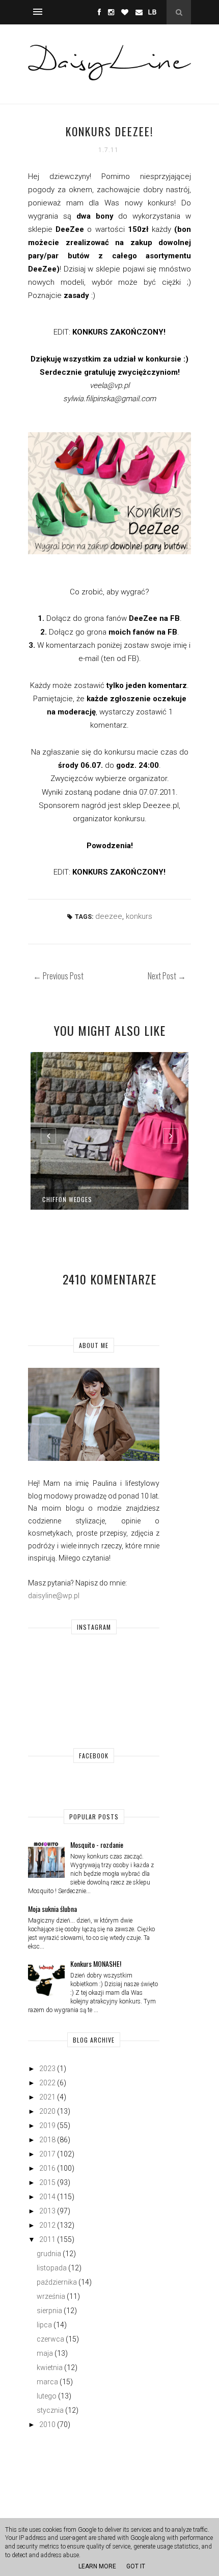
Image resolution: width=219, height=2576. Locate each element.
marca (47, 2382)
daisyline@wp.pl (54, 1596)
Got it (136, 2566)
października (57, 2282)
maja (45, 2353)
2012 (47, 2225)
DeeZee (70, 229)
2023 (47, 2069)
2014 (47, 2197)
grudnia (49, 2254)
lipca (44, 2325)
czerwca (50, 2339)
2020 (47, 2111)
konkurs (139, 916)
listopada (52, 2268)
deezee (109, 916)
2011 (47, 2239)
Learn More (97, 2566)
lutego (47, 2396)
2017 (47, 2154)
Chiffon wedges (67, 1199)
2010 (47, 2424)
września (51, 2296)
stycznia (50, 2410)
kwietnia (50, 2368)
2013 (47, 2211)
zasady (76, 295)
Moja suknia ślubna (52, 1909)
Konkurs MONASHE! (96, 1964)
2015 (47, 2182)
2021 (47, 2097)
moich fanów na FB (143, 632)
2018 (47, 2140)
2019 (47, 2125)
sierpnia (49, 2311)
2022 (47, 2083)
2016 (47, 2168)
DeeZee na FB (154, 618)
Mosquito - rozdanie (97, 1845)
